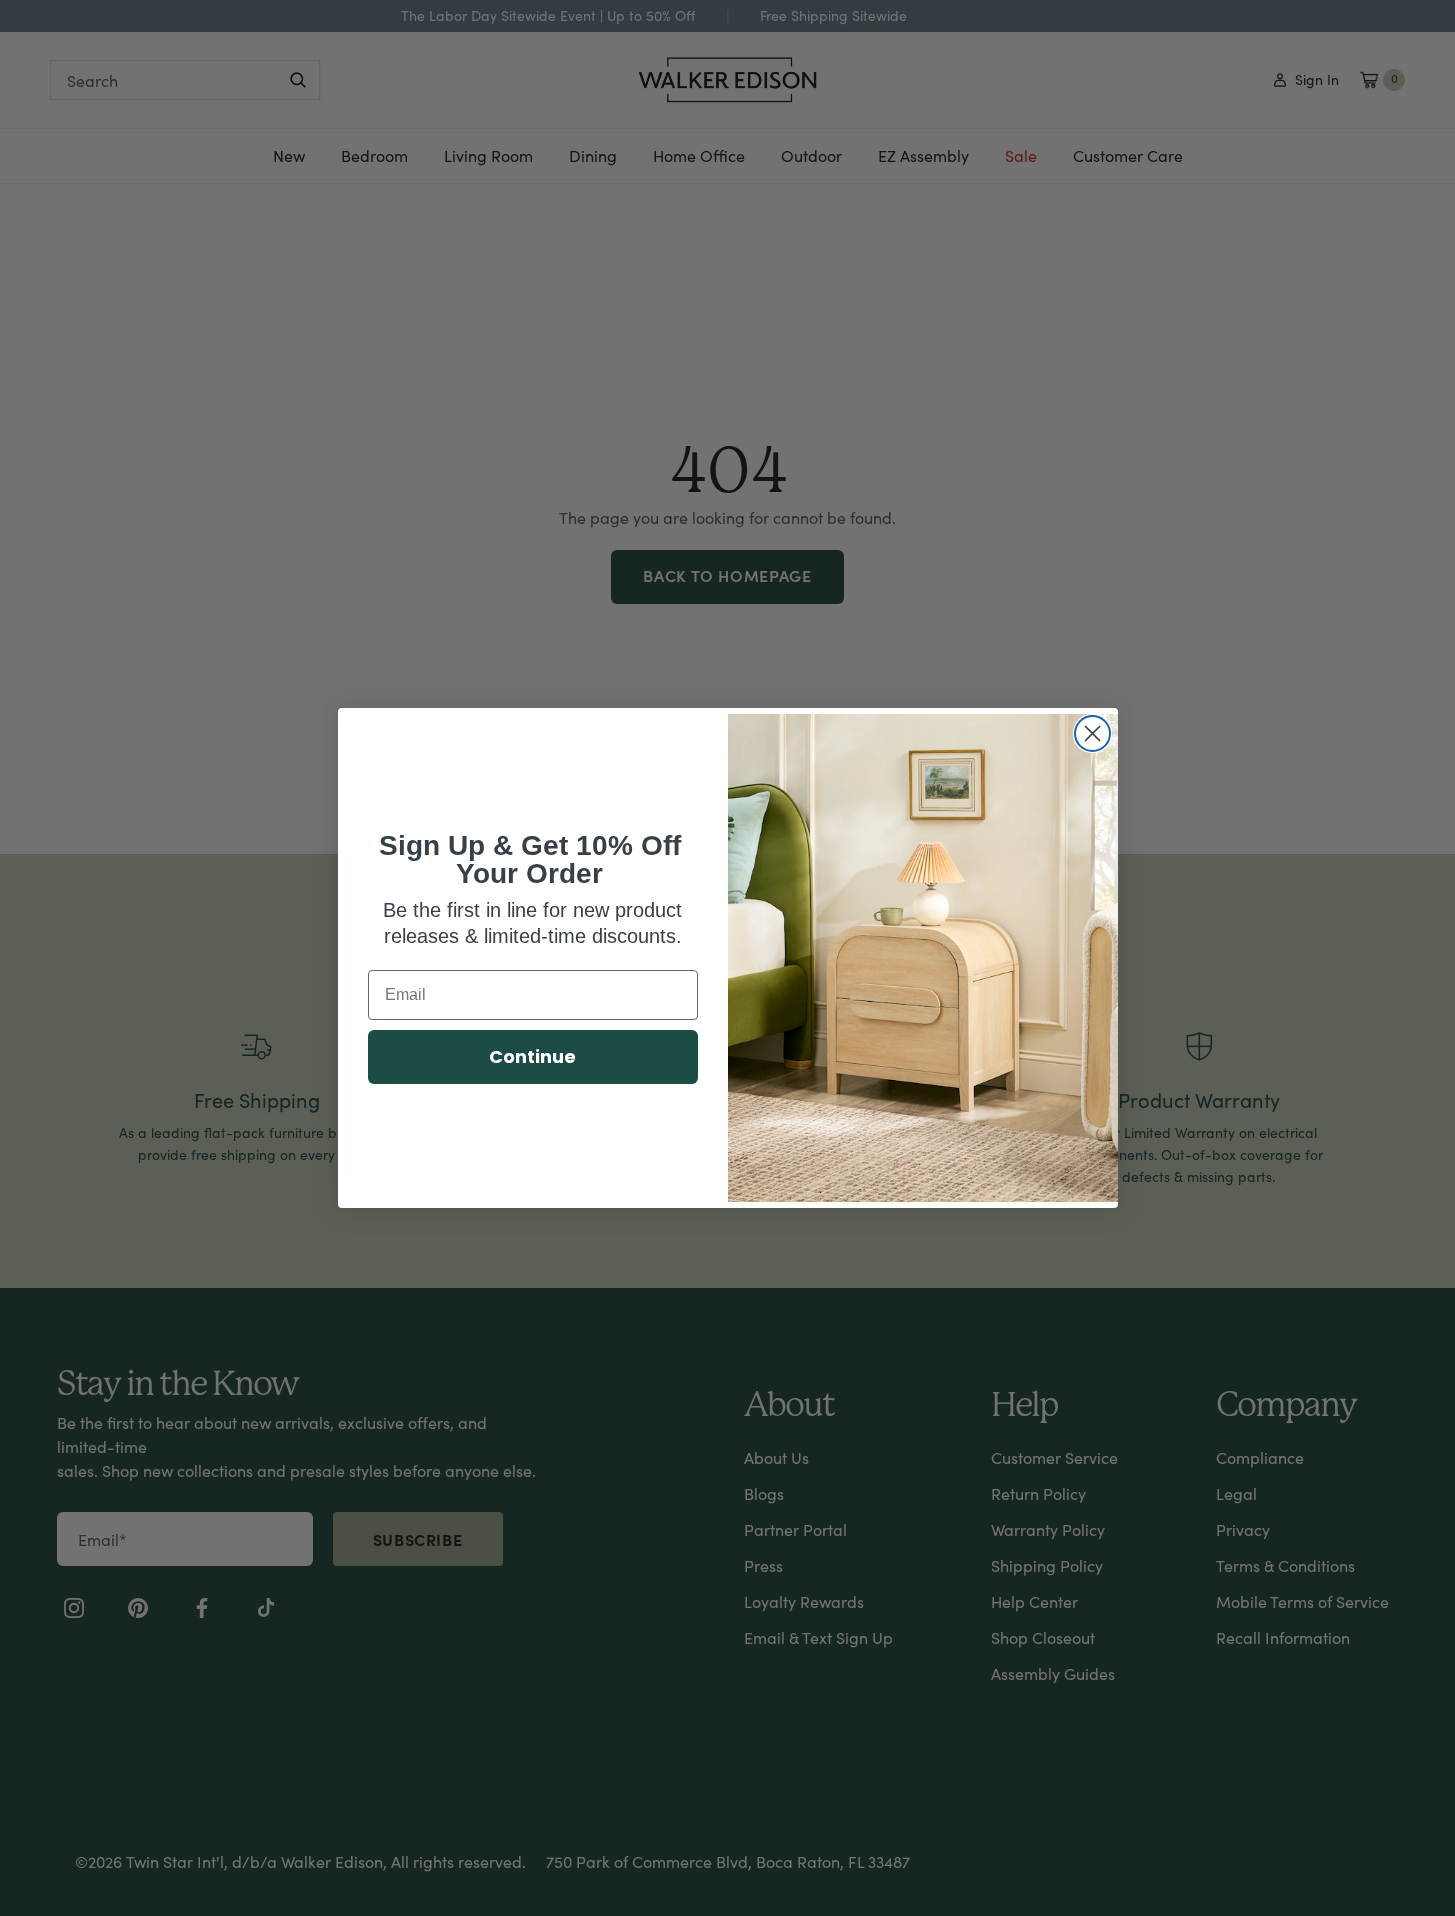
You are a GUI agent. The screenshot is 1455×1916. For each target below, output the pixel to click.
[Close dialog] (1092, 733)
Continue (532, 1056)
